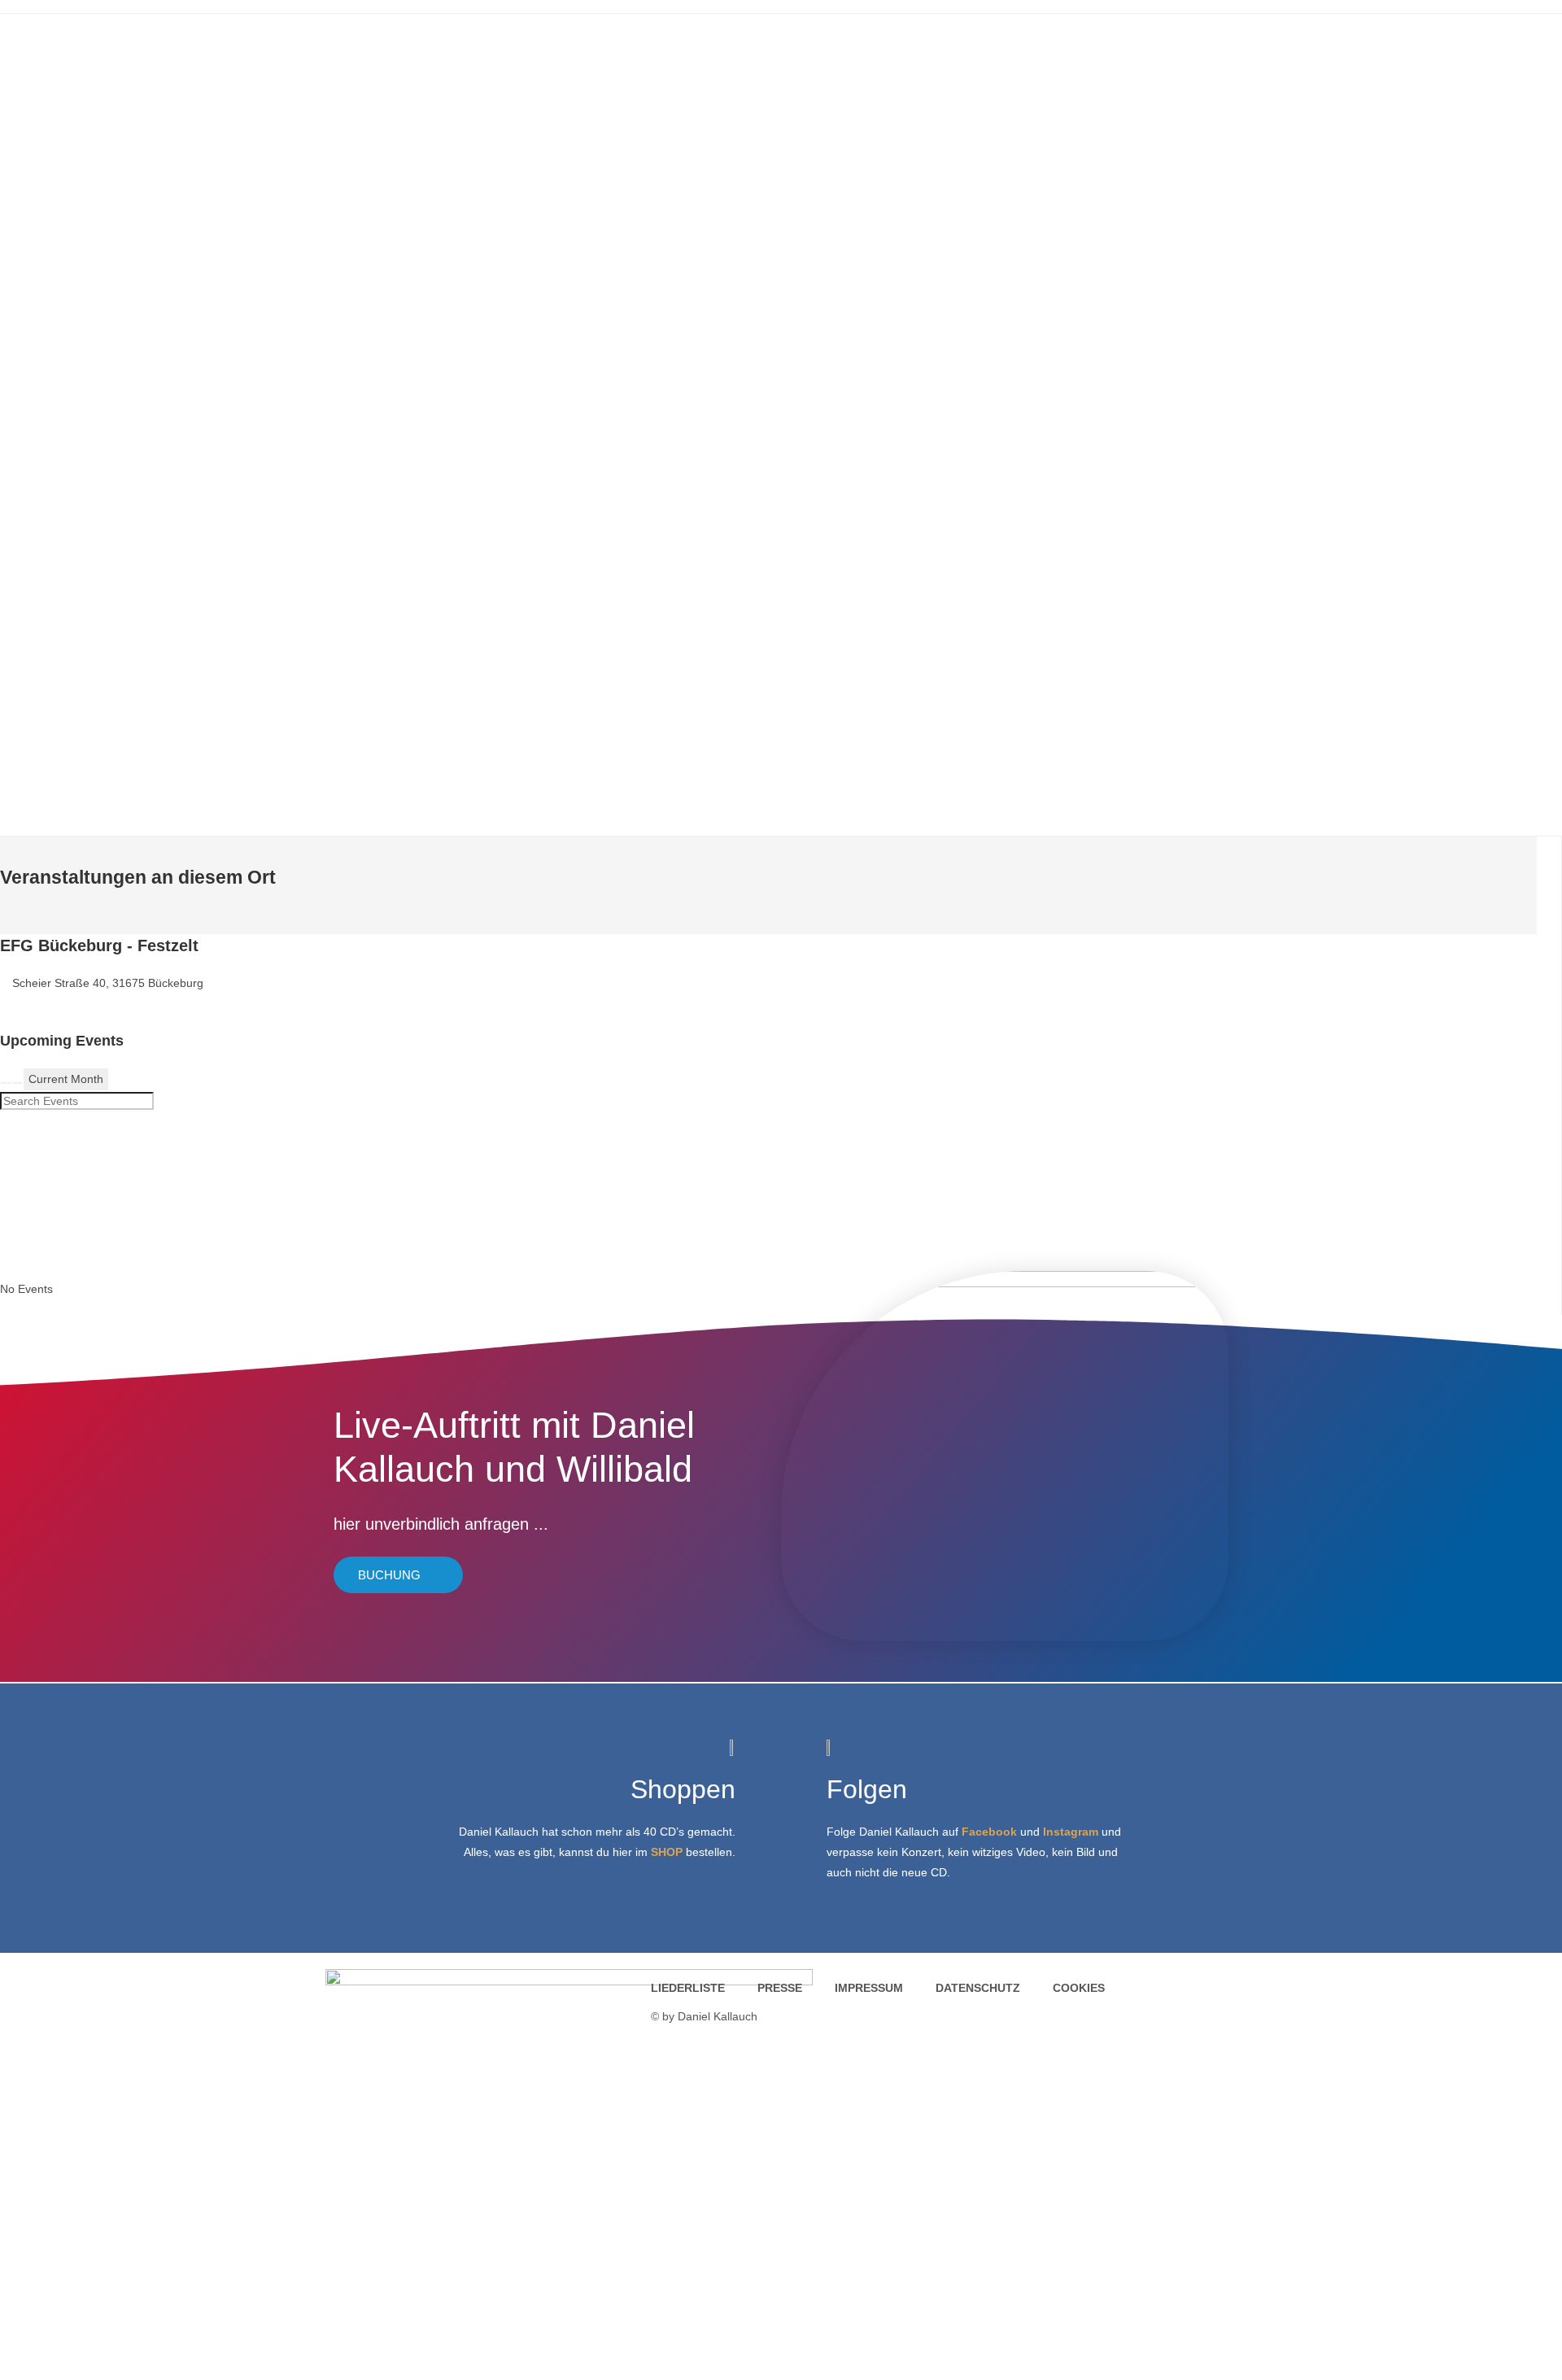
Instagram (1071, 1832)
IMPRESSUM (869, 1988)
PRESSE (780, 1988)
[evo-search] (6, 1083)
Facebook (989, 1832)
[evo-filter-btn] (17, 1083)
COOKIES (1079, 1988)
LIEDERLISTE (688, 1988)
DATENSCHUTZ (978, 1988)
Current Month (66, 1079)
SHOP (667, 1852)
